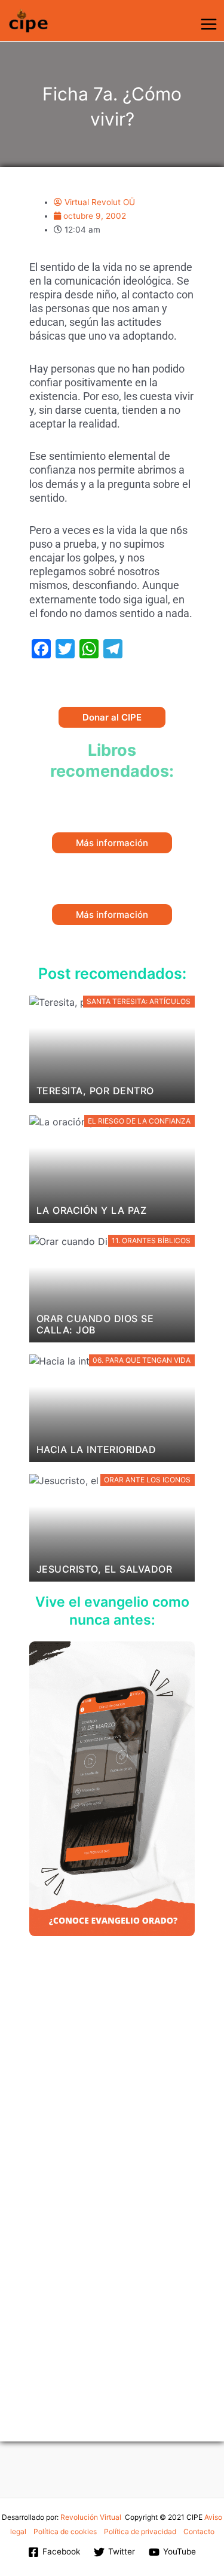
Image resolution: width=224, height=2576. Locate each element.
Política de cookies (65, 2531)
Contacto (199, 2531)
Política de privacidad (140, 2531)
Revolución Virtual (91, 2517)
